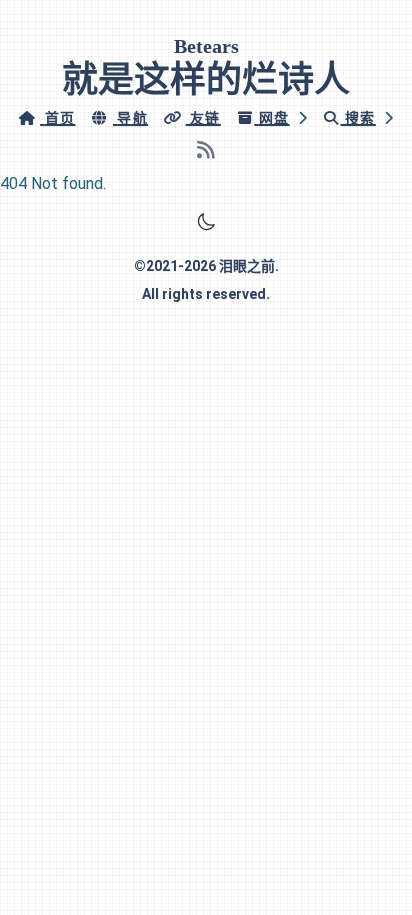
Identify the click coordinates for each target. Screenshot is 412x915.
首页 (60, 118)
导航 (132, 118)
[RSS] (206, 150)
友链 (205, 118)
